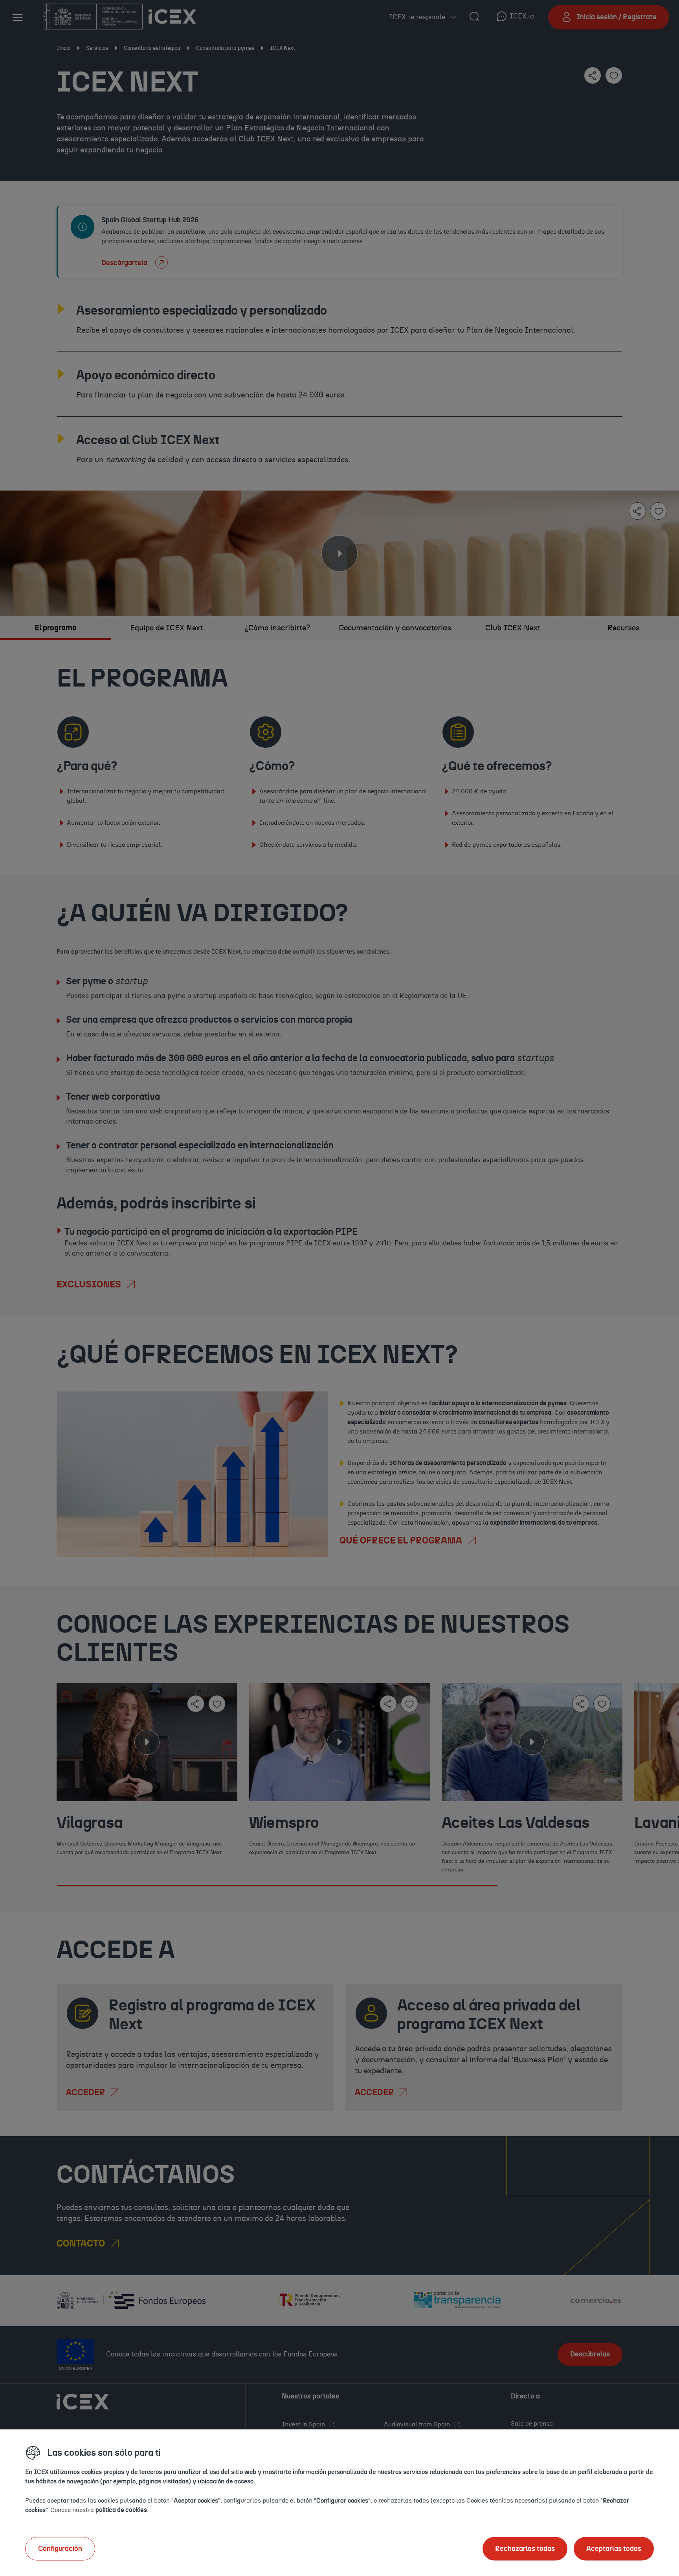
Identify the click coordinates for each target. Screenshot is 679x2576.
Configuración (60, 2549)
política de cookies (121, 2510)
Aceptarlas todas (614, 2549)
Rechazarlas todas (525, 2549)
